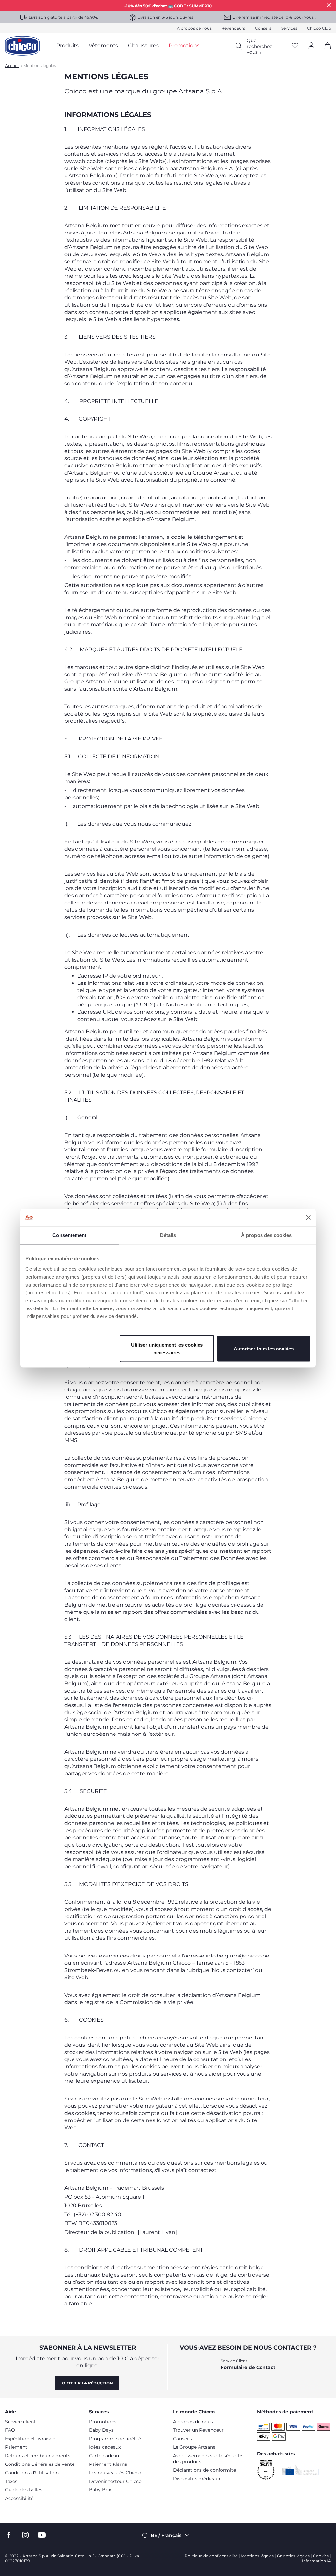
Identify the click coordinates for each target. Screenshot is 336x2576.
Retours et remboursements (38, 2456)
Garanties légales (293, 2556)
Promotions (103, 2422)
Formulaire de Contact (248, 2367)
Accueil (12, 65)
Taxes (11, 2481)
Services (289, 28)
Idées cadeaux (105, 2447)
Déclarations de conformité (204, 2470)
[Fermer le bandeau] (308, 1217)
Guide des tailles (24, 2490)
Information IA (316, 2561)
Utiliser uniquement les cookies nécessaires (167, 1348)
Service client (20, 2422)
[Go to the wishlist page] (295, 46)
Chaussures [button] (143, 45)
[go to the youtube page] (42, 2535)
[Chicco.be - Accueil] (22, 46)
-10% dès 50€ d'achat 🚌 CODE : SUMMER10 (168, 6)
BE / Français (166, 2535)
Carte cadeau (104, 2456)
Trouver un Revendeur (198, 2430)
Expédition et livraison (30, 2439)
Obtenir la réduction (87, 2383)
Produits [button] (68, 45)
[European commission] (300, 2470)
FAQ (10, 2430)
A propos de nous (194, 28)
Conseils (263, 28)
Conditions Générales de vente (40, 2464)
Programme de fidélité (115, 2439)
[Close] (329, 5)
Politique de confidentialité (211, 2556)
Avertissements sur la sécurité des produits (208, 2459)
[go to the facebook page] (9, 2535)
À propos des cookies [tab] (266, 1235)
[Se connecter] (311, 46)
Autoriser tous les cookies (264, 1348)
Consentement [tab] (69, 1235)
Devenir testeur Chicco (115, 2481)
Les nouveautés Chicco (115, 2473)
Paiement (16, 2447)
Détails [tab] (168, 1235)
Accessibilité (19, 2498)
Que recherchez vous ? (259, 46)
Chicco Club (319, 28)
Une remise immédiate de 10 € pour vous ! (274, 17)
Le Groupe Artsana (194, 2447)
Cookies (321, 2556)
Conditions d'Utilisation (32, 2473)
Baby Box (100, 2490)
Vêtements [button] (103, 45)
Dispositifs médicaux (197, 2479)
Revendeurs (233, 28)
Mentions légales (257, 2556)
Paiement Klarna (108, 2464)
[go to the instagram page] (25, 2535)
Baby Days (101, 2430)
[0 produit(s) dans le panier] (325, 51)
